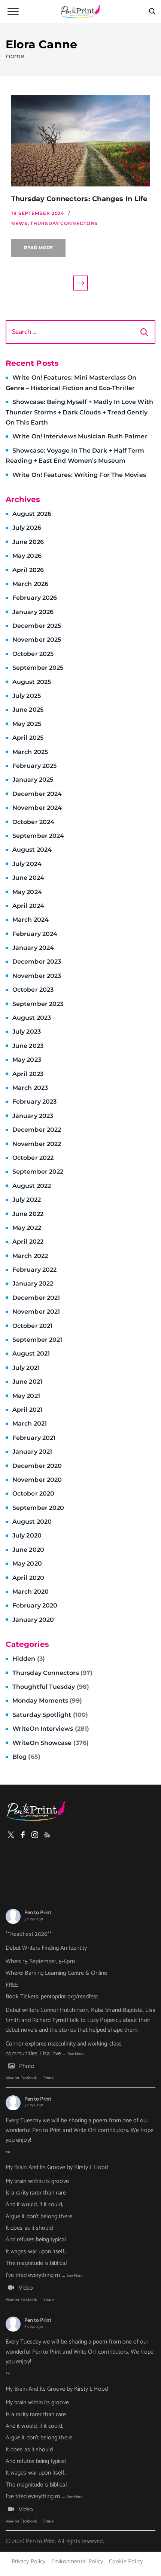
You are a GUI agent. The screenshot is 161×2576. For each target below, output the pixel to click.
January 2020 (33, 1620)
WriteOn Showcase (51, 1743)
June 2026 (28, 542)
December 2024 (37, 794)
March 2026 (30, 584)
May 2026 (27, 556)
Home (15, 56)
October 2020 (33, 1494)
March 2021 (30, 1424)
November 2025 (37, 640)
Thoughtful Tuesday (51, 1687)
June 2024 (28, 878)
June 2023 (28, 1046)
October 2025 (33, 654)
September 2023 (38, 1004)
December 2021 (36, 1298)
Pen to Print (38, 1913)
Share (48, 2078)
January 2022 (33, 1284)
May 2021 (26, 1396)
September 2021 (37, 1340)
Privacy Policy (28, 2562)
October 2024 (33, 822)
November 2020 (37, 1480)
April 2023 (28, 1074)
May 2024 (27, 892)
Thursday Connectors (52, 1673)
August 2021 (31, 1354)
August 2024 (32, 850)
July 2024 (27, 864)
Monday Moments (47, 1701)
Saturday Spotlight (50, 1715)
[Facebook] (23, 1835)
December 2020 (37, 1466)
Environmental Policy (77, 2562)
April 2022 (28, 1242)
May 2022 (27, 1228)
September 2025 (38, 668)
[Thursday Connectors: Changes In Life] (80, 141)
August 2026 (32, 514)
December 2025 (37, 626)
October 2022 (33, 1158)
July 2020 (27, 1535)
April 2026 (28, 570)
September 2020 (38, 1508)
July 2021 (26, 1368)
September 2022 (38, 1172)
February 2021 (34, 1438)
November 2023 (37, 976)
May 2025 (27, 724)
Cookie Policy (126, 2562)
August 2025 (32, 682)
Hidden (29, 1659)
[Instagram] (35, 1835)
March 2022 (30, 1256)
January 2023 (33, 1116)
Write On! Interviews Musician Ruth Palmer (80, 436)
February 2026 (35, 598)
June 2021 (27, 1382)
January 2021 (32, 1452)
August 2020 (32, 1522)
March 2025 (30, 752)
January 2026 (33, 612)
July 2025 (27, 696)
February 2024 (35, 934)
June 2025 (28, 710)
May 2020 (27, 1564)
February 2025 (34, 766)
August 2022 (32, 1186)
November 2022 (37, 1144)
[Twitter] (11, 1835)
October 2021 (32, 1326)
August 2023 (32, 1018)
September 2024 (38, 836)
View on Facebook (21, 2078)
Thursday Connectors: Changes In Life (79, 199)
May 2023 (27, 1060)
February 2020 (35, 1605)
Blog (26, 1757)
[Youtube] (47, 1835)
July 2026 (27, 528)
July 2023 (27, 1032)
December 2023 (37, 962)
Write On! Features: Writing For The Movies (79, 475)
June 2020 (28, 1550)
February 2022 (34, 1270)
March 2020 (31, 1592)
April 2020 (28, 1578)
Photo (27, 2066)
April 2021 (27, 1410)
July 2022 (27, 1200)
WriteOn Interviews (51, 1729)
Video (26, 2288)
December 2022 (37, 1130)
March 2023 (30, 1088)
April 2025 (28, 738)
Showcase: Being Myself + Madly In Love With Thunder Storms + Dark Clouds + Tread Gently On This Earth (79, 412)
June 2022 (28, 1214)
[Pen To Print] (80, 11)
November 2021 (36, 1312)
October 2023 (33, 990)
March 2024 (31, 920)
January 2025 (33, 780)
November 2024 (37, 808)
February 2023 (34, 1102)
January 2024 (33, 948)
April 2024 (28, 906)
